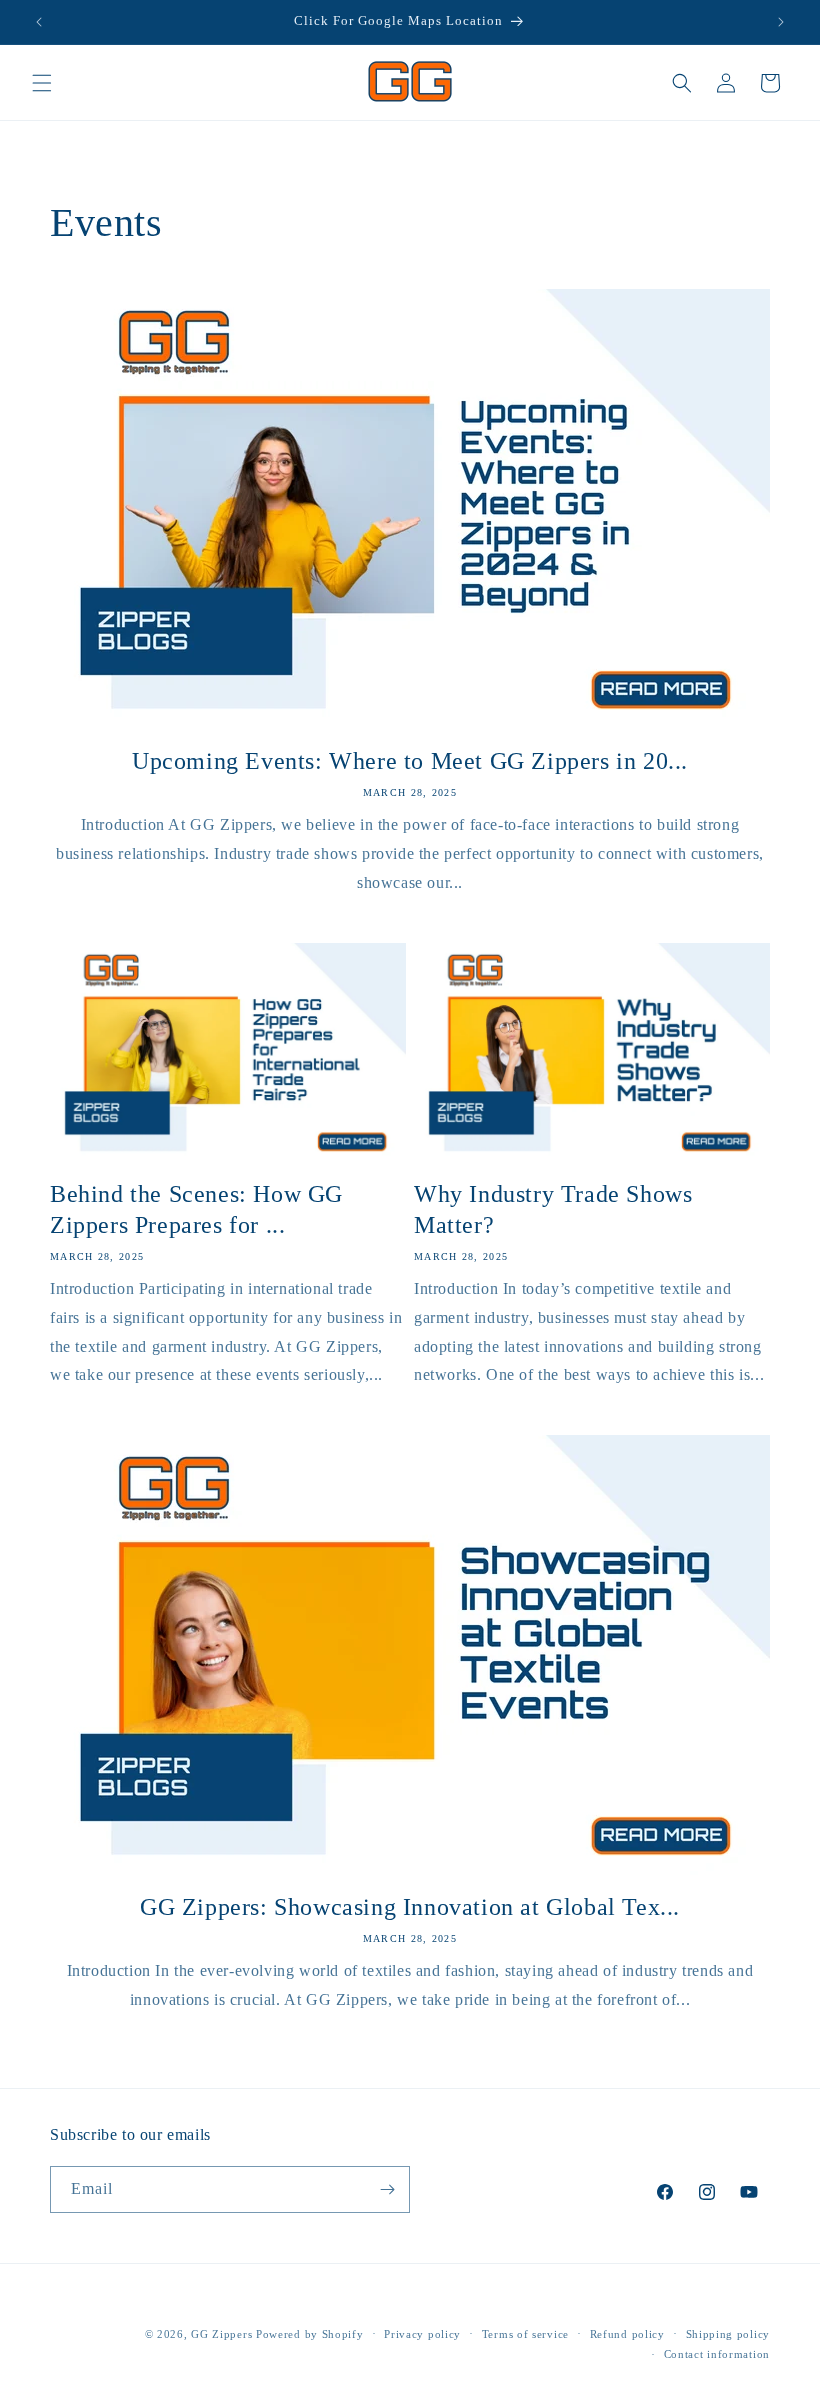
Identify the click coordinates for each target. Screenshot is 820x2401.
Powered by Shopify (310, 2334)
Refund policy (627, 2334)
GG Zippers (221, 2334)
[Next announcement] (781, 22)
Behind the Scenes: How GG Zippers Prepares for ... (196, 1209)
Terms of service (525, 2334)
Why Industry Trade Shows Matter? (553, 1209)
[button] (42, 83)
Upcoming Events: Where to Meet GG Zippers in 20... (410, 761)
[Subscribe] (387, 2189)
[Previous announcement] (39, 22)
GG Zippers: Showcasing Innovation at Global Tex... (410, 1907)
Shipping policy (728, 2334)
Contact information (717, 2354)
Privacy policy (422, 2334)
